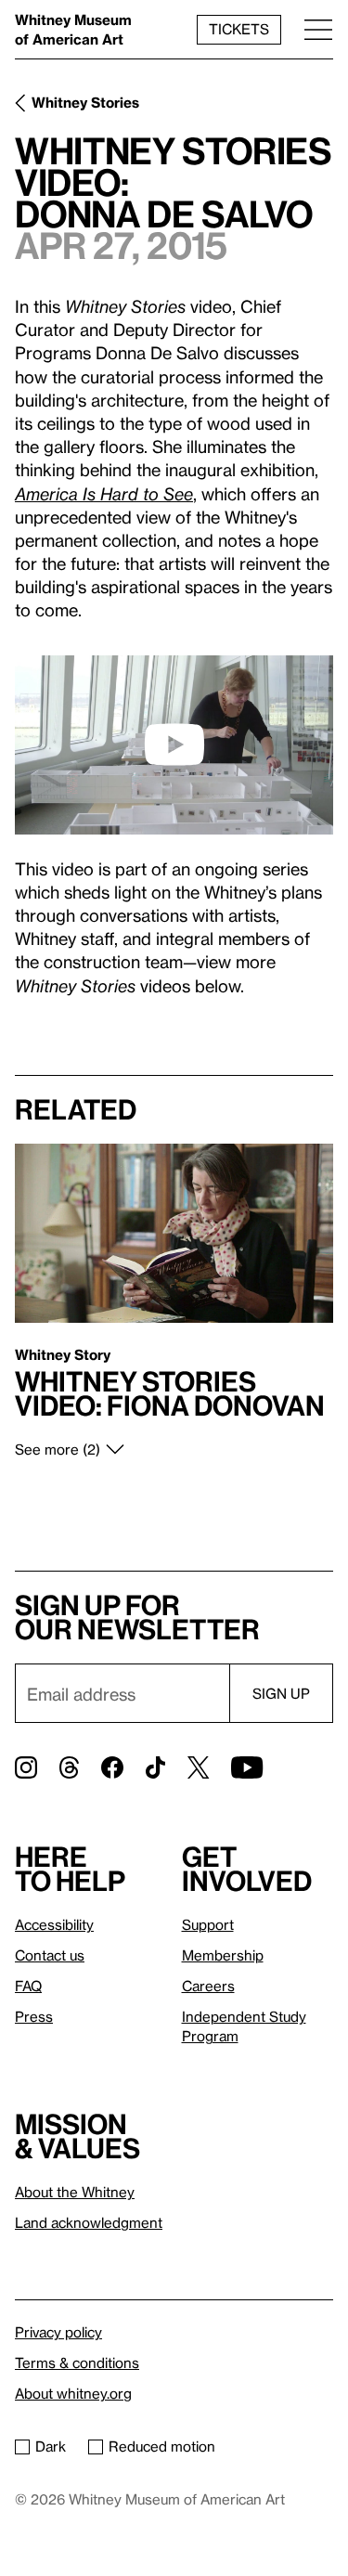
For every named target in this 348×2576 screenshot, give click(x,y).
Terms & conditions (77, 2362)
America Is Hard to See (104, 493)
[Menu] (318, 29)
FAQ (28, 1986)
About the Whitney (75, 2192)
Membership (223, 1955)
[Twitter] (198, 1767)
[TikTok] (155, 1767)
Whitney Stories (85, 102)
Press (34, 2016)
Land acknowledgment (89, 2222)
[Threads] (69, 1767)
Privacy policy (58, 2332)
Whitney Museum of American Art (73, 29)
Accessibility (54, 1924)
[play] (174, 744)
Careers (208, 1986)
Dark (51, 2446)
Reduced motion (162, 2446)
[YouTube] (247, 1767)
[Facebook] (112, 1767)
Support (208, 1924)
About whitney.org (73, 2393)
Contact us (50, 1955)
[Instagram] (26, 1767)
